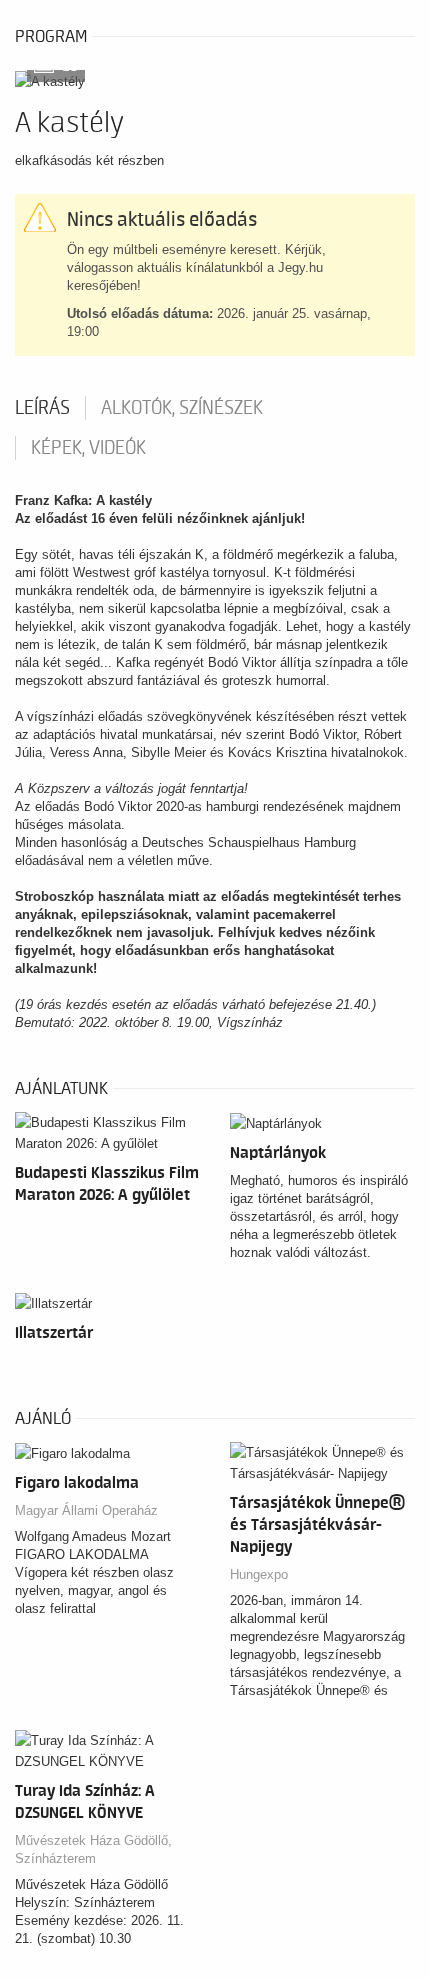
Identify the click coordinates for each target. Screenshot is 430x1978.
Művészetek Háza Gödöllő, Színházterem (93, 1849)
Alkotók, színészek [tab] (182, 408)
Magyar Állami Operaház (86, 1510)
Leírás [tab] (42, 408)
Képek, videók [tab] (88, 448)
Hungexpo (259, 1574)
